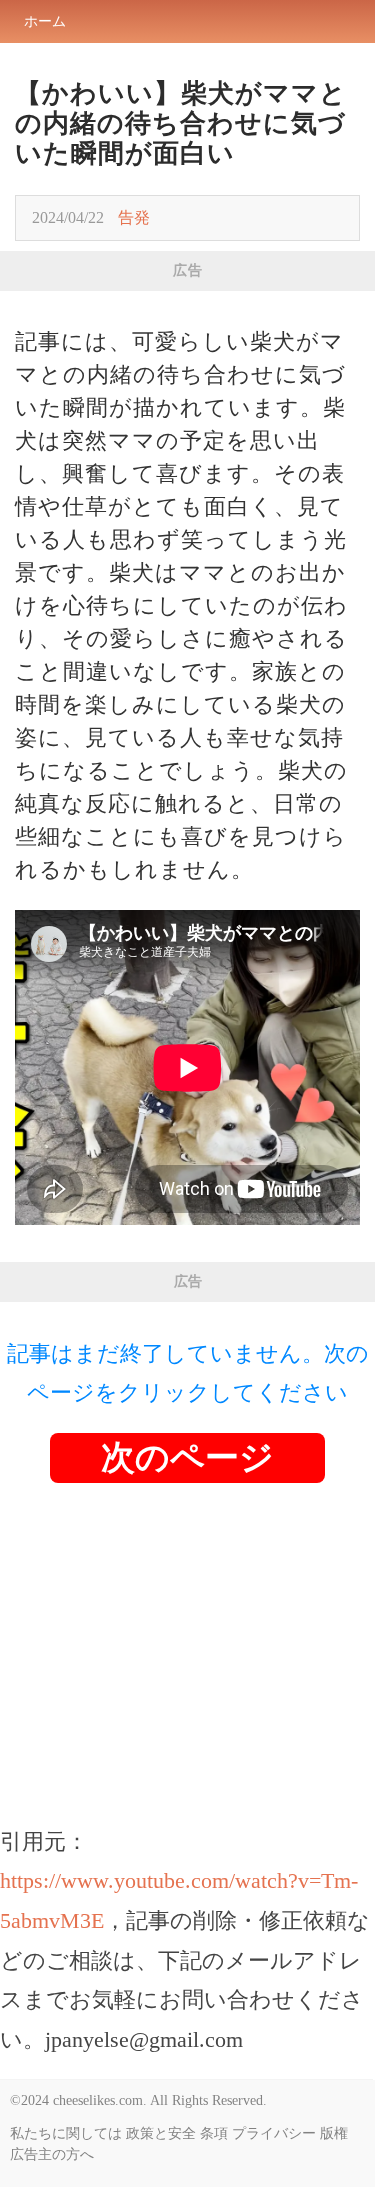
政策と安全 (161, 2133)
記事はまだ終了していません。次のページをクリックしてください (188, 1373)
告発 (134, 217)
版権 (334, 2133)
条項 (214, 2133)
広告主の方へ (52, 2154)
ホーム (45, 21)
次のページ (187, 1457)
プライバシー (274, 2133)
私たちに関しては (66, 2133)
